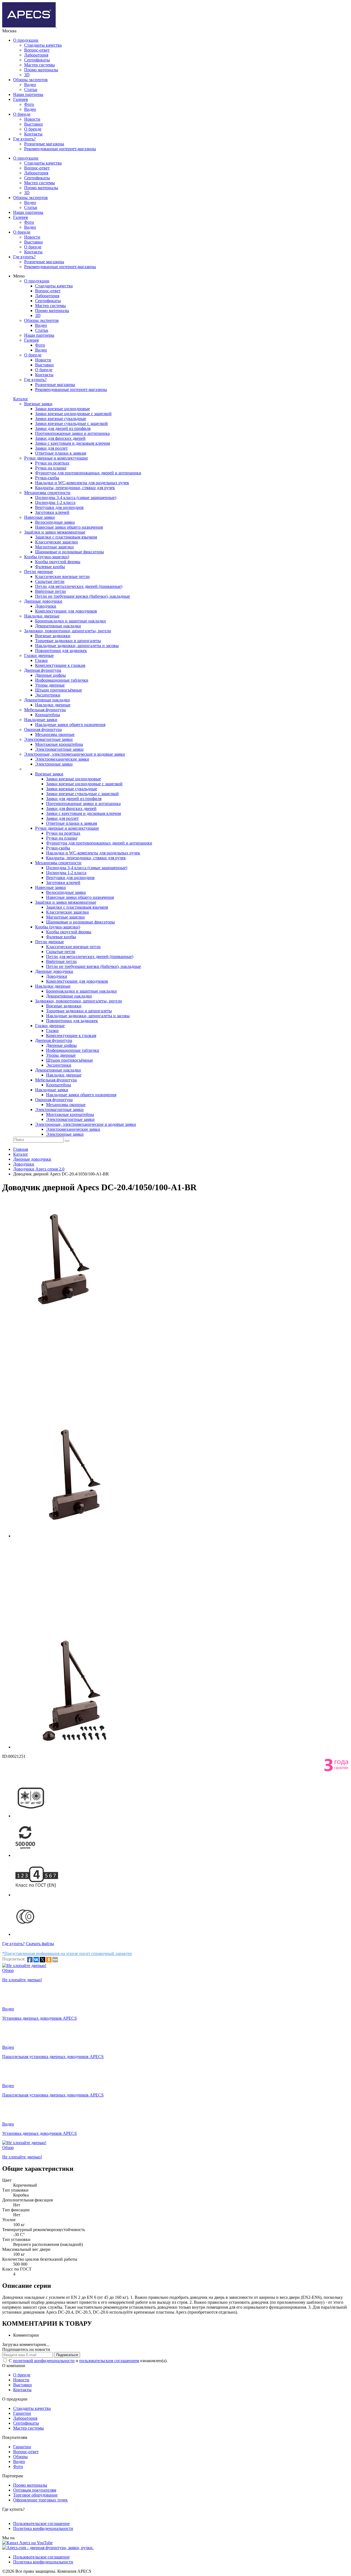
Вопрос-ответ (37, 50)
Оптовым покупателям (35, 2490)
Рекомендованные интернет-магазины (60, 149)
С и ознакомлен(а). (88, 2361)
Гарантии (22, 2413)
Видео (30, 85)
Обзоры (20, 2457)
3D (27, 75)
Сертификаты (37, 60)
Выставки (33, 124)
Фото (29, 104)
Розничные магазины (44, 144)
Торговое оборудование (35, 2495)
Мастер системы (39, 65)
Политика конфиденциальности (43, 2528)
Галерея (20, 99)
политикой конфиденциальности (44, 2361)
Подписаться (67, 2355)
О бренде (22, 114)
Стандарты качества (43, 45)
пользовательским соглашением (109, 2361)
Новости (32, 119)
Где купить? (24, 139)
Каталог (21, 399)
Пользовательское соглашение (41, 2523)
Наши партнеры (28, 94)
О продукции (26, 40)
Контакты (33, 134)
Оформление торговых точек (40, 2500)
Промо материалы (41, 70)
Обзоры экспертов (30, 80)
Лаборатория (36, 55)
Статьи (31, 90)
